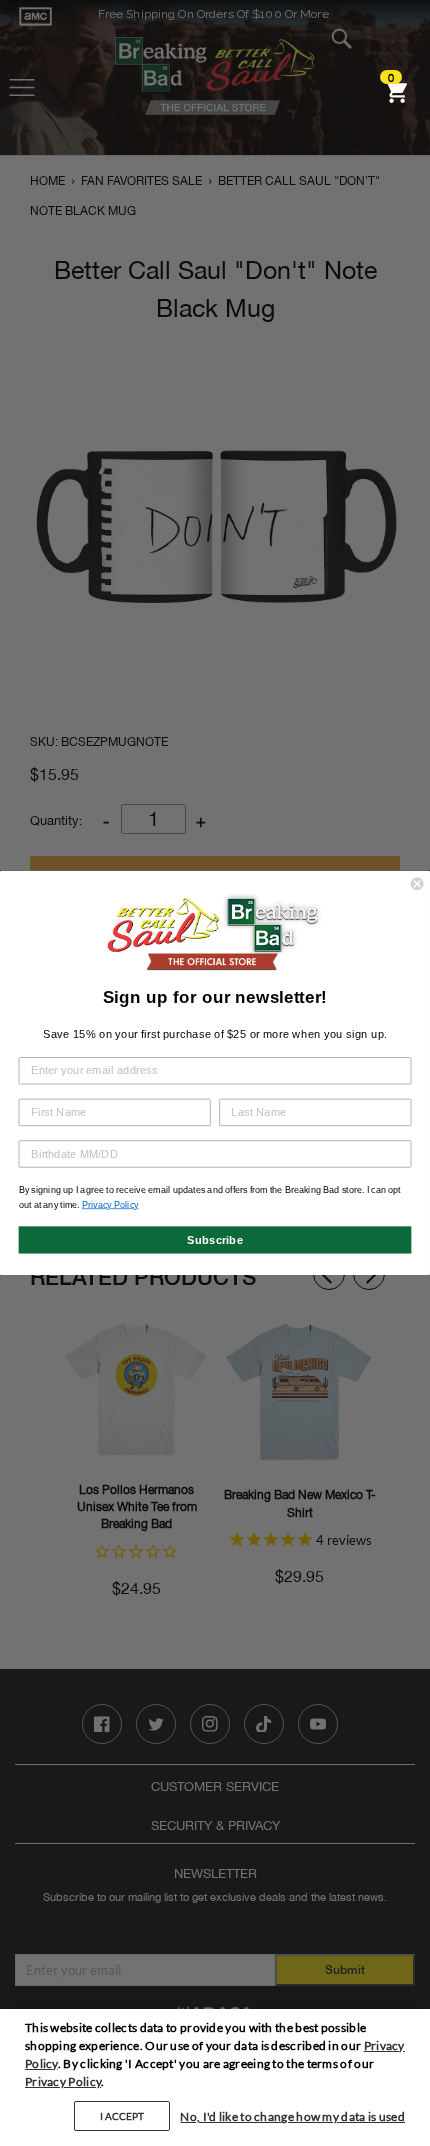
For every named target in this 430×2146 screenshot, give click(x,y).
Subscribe (215, 1239)
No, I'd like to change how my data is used (292, 2116)
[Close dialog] (417, 884)
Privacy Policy (63, 2081)
